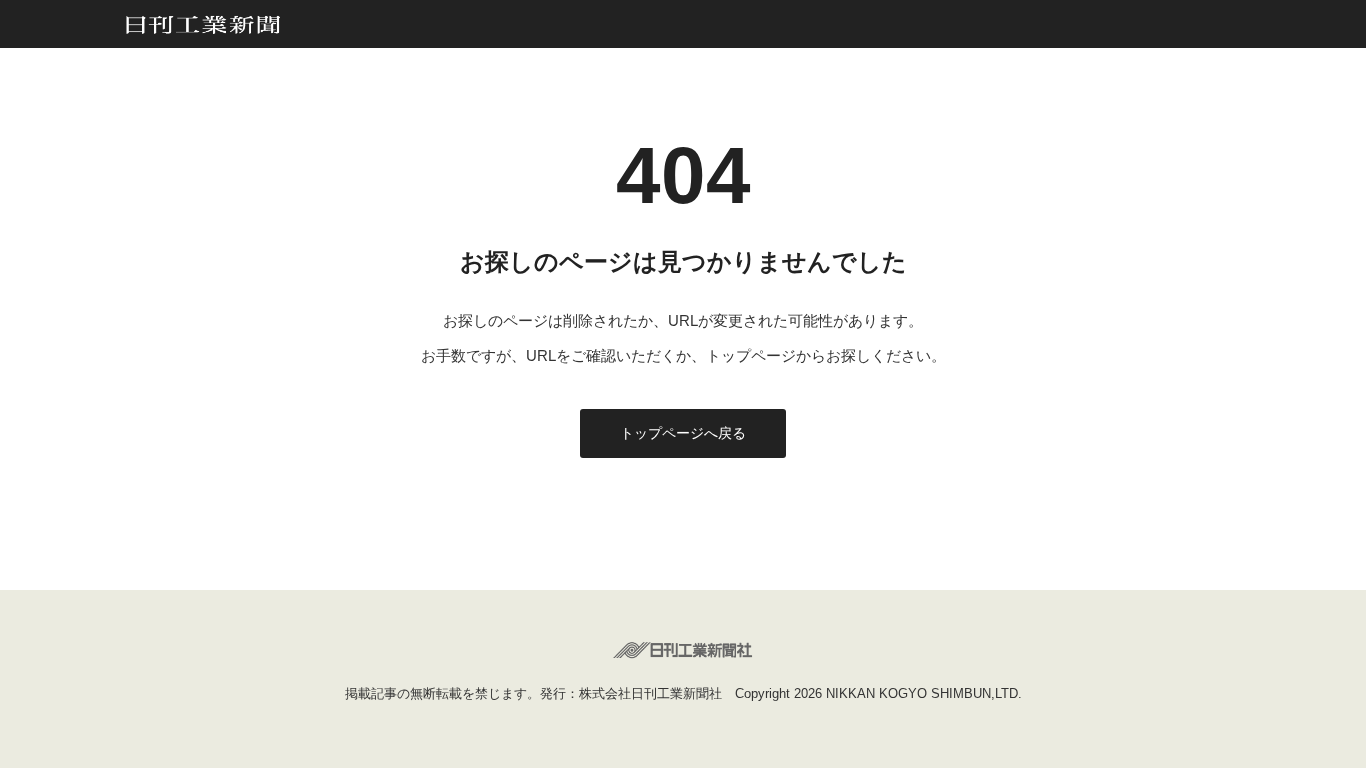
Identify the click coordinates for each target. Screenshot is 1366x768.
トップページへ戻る (683, 433)
